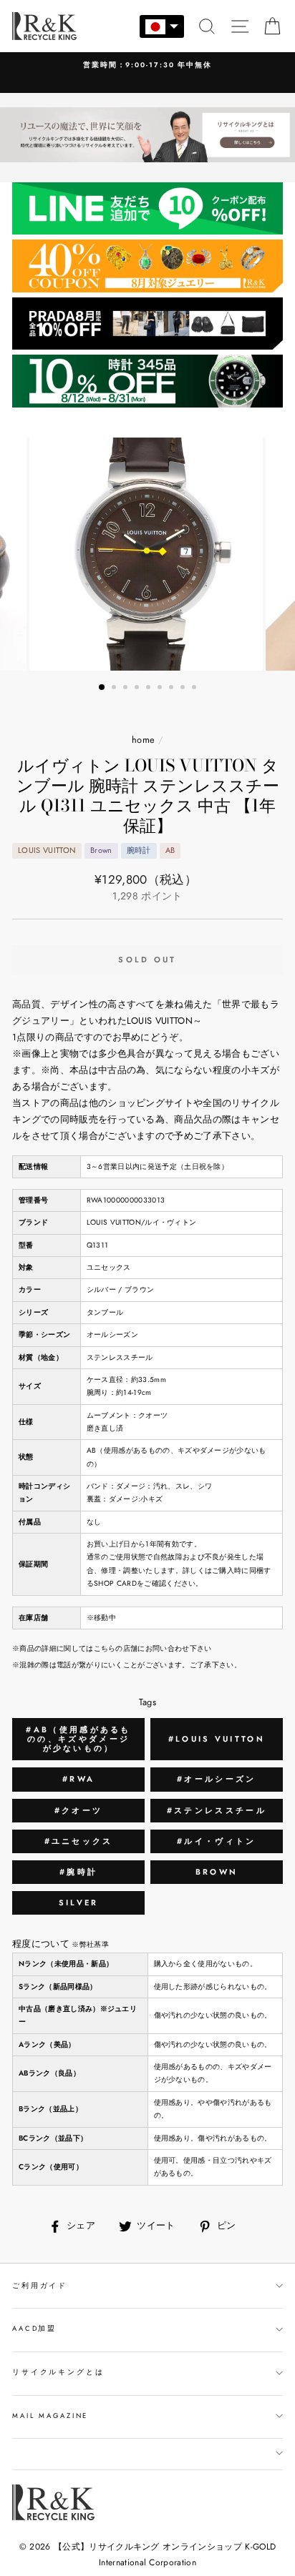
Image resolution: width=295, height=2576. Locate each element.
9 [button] (195, 689)
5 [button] (150, 689)
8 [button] (184, 689)
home (143, 740)
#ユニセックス (79, 1841)
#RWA (78, 1779)
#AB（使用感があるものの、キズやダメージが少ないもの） (78, 1739)
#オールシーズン (216, 1779)
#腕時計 (78, 1872)
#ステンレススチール (217, 1810)
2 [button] (115, 689)
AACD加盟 (34, 2329)
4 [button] (138, 689)
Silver (79, 1903)
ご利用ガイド (40, 2286)
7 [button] (173, 689)
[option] (147, 65)
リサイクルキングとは (58, 2372)
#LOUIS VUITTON (217, 1739)
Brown (217, 1872)
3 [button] (127, 689)
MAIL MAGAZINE (50, 2416)
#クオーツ (79, 1810)
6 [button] (161, 689)
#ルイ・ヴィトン (216, 1841)
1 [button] (102, 688)
